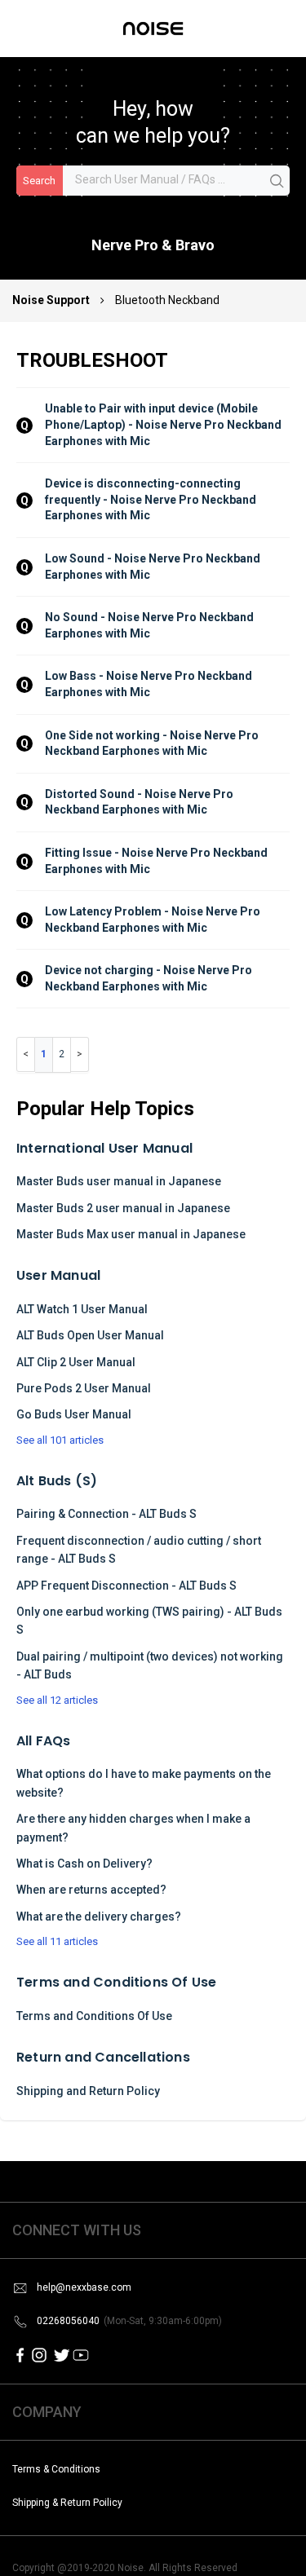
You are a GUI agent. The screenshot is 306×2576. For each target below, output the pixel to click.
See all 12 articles (57, 1700)
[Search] (277, 182)
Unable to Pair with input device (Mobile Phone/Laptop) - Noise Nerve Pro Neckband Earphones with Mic (164, 424)
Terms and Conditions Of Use (116, 1982)
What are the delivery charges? (99, 1917)
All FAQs (44, 1741)
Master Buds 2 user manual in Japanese (123, 1208)
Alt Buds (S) (57, 1481)
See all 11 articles (57, 1941)
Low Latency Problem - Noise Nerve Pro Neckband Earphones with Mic (154, 920)
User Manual (58, 1275)
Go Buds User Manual (74, 1414)
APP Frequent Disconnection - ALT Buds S (126, 1586)
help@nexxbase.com (84, 2287)
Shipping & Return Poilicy (67, 2503)
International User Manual (104, 1148)
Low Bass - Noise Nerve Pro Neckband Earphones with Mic (150, 684)
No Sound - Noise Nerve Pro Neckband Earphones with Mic (151, 625)
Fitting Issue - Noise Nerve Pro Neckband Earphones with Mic (157, 861)
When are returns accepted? (91, 1890)
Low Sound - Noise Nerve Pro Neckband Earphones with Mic (154, 567)
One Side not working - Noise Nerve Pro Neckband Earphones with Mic (153, 743)
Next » (80, 1054)
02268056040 (129, 2321)
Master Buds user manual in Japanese (119, 1181)
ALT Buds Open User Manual (90, 1335)
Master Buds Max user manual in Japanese (131, 1234)
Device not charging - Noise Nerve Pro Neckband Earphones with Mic (150, 978)
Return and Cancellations (103, 2057)
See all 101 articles (60, 1440)
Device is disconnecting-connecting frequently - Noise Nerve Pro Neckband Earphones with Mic (152, 499)
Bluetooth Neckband (167, 300)
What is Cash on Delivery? (84, 1864)
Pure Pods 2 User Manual (84, 1388)
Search (39, 181)
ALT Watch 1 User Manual (82, 1309)
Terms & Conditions (56, 2469)
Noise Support (52, 300)
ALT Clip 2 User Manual (76, 1362)
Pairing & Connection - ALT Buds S (106, 1514)
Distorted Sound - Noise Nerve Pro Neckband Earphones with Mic (140, 802)
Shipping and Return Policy (88, 2091)
